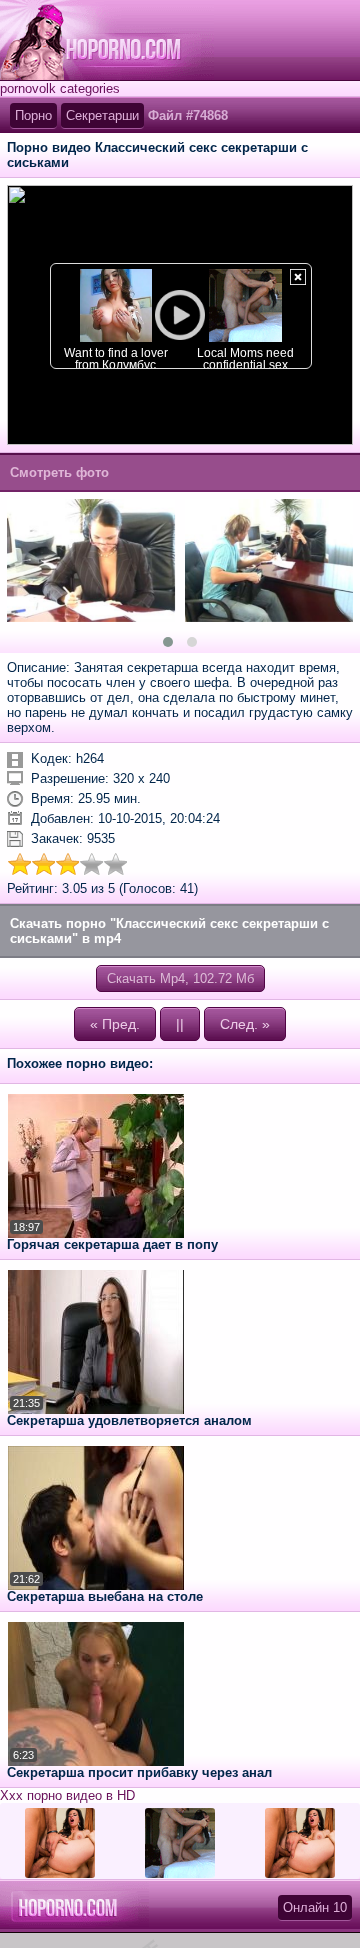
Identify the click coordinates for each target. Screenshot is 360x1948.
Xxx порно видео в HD (67, 1795)
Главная (107, 40)
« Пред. (115, 1024)
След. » (245, 1024)
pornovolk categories (60, 88)
